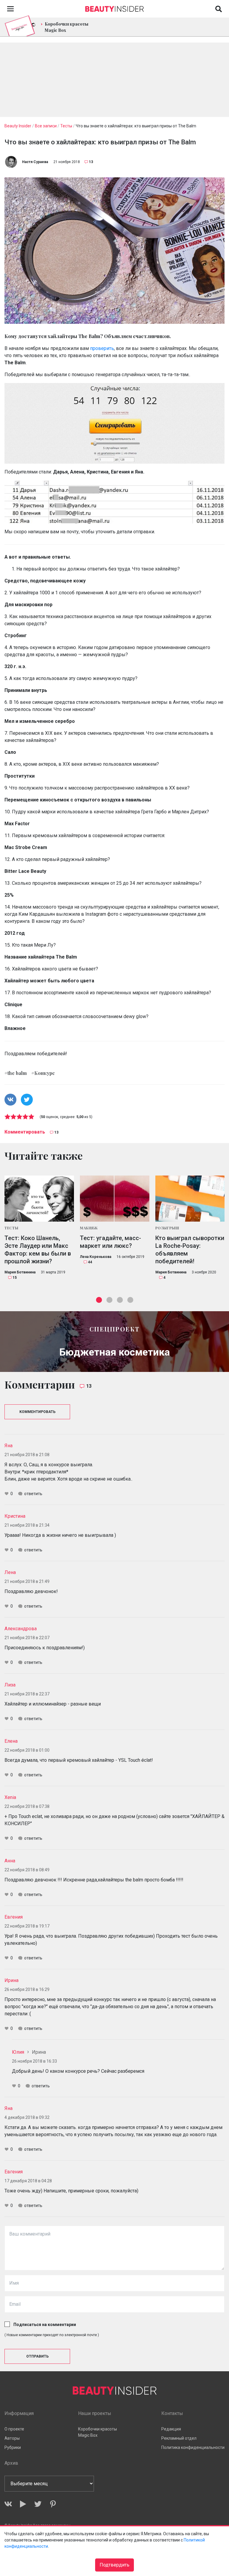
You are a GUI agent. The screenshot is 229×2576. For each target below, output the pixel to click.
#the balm (16, 1073)
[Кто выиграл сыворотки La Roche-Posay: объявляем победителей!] (190, 1199)
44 (90, 1262)
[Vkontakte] (8, 2504)
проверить (102, 348)
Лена (10, 1572)
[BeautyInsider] (114, 7)
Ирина (11, 1980)
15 (15, 1278)
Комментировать (25, 1132)
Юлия (18, 2052)
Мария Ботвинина (20, 1272)
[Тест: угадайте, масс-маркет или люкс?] (115, 1199)
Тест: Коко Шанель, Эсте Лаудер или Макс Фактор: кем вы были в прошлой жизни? (38, 1250)
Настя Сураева (35, 162)
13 (91, 162)
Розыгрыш (167, 1228)
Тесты (11, 1228)
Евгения (14, 1917)
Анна (10, 1861)
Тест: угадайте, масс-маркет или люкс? (110, 1242)
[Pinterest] (53, 2504)
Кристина (15, 1516)
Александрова (21, 1629)
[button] (99, 1300)
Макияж (89, 1228)
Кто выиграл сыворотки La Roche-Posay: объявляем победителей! (190, 1250)
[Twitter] (38, 2504)
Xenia (10, 1797)
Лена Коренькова (96, 1257)
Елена (11, 1741)
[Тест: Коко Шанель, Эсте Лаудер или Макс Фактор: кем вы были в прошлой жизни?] (39, 1199)
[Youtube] (23, 2504)
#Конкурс (43, 1073)
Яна (8, 1446)
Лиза (10, 1685)
